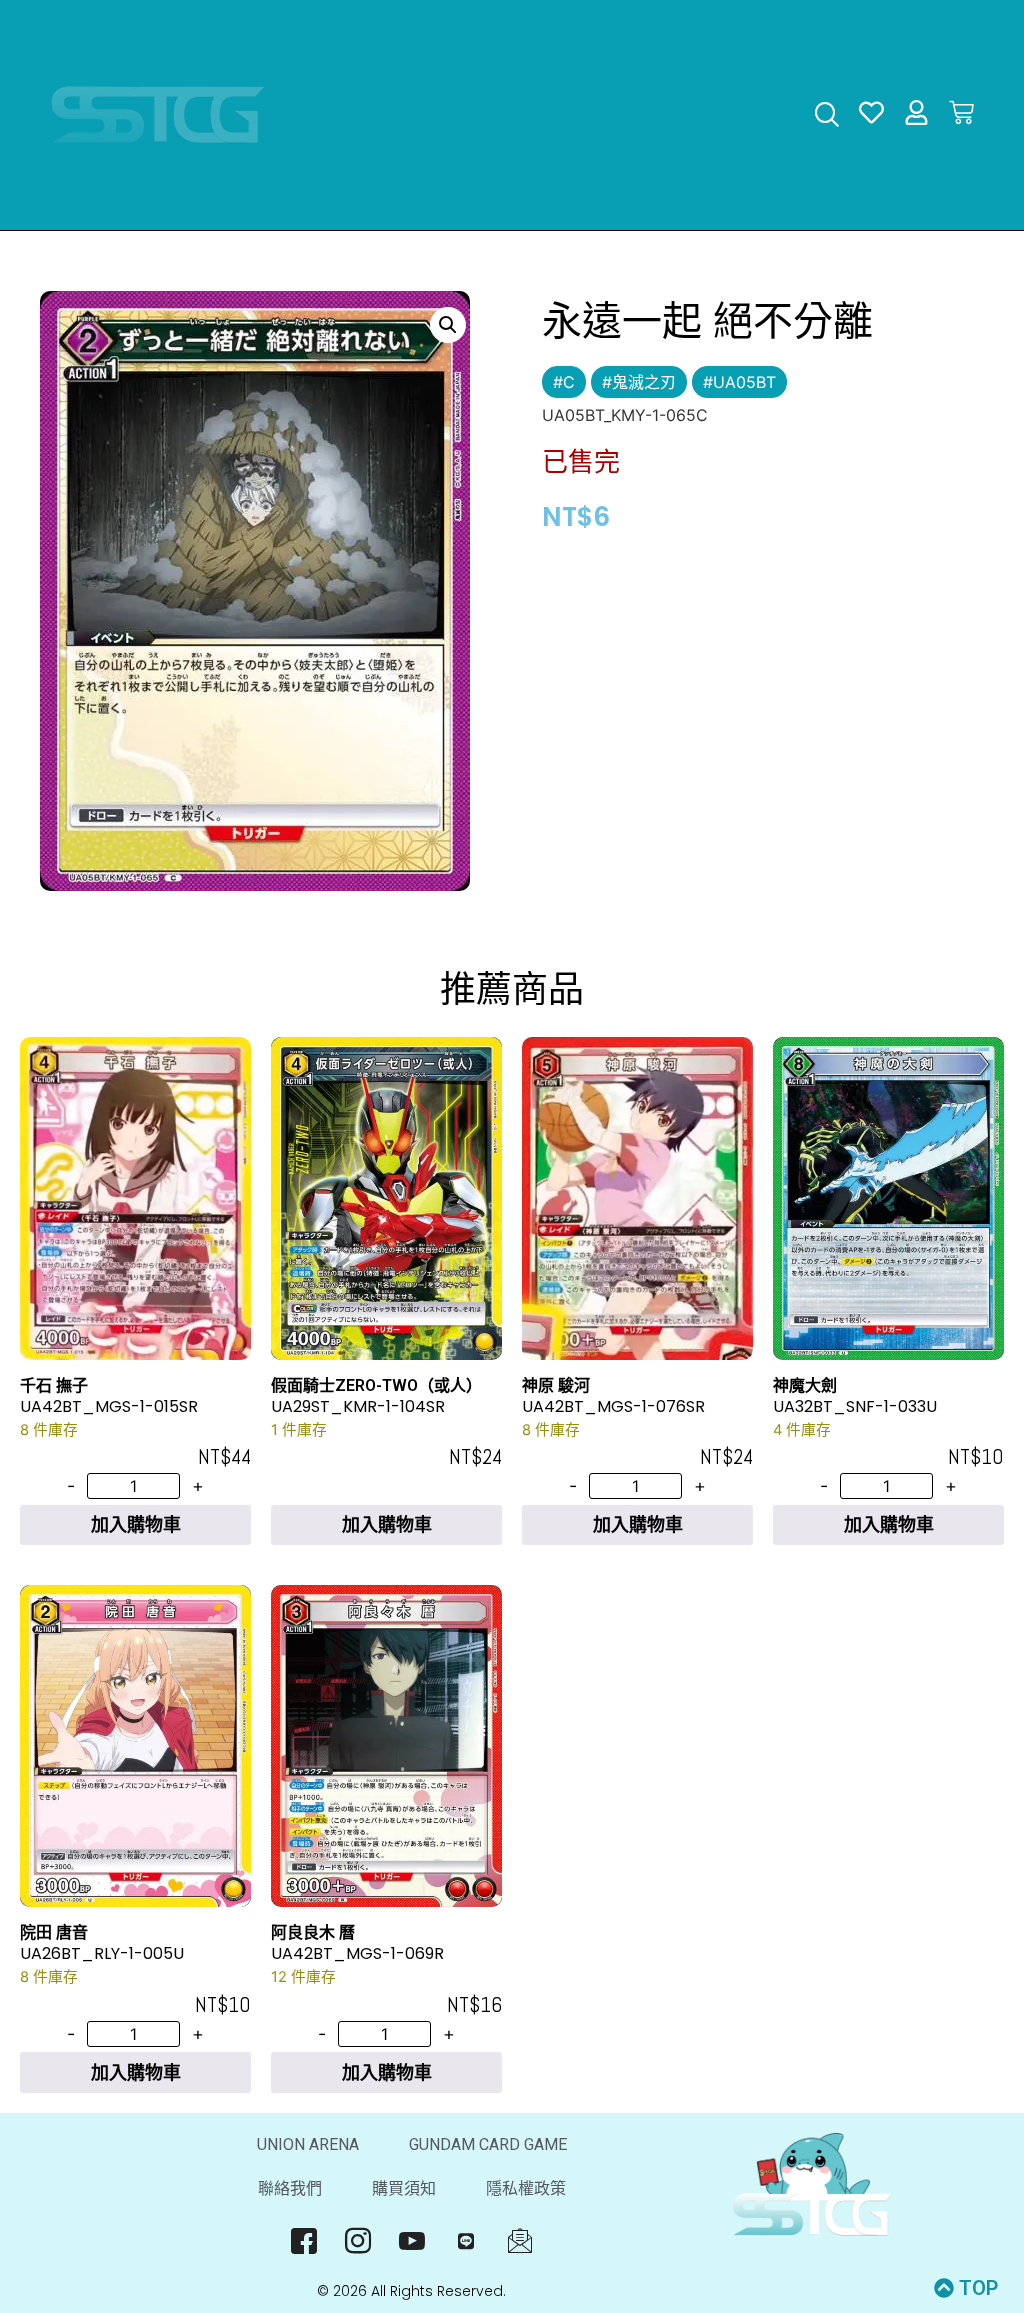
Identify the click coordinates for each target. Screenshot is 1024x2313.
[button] (448, 325)
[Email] (519, 2241)
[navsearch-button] (826, 116)
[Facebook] (303, 2241)
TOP (978, 2288)
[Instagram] (357, 2241)
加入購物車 (136, 1524)
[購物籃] (961, 112)
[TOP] (944, 2288)
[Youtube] (411, 2241)
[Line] (465, 2241)
